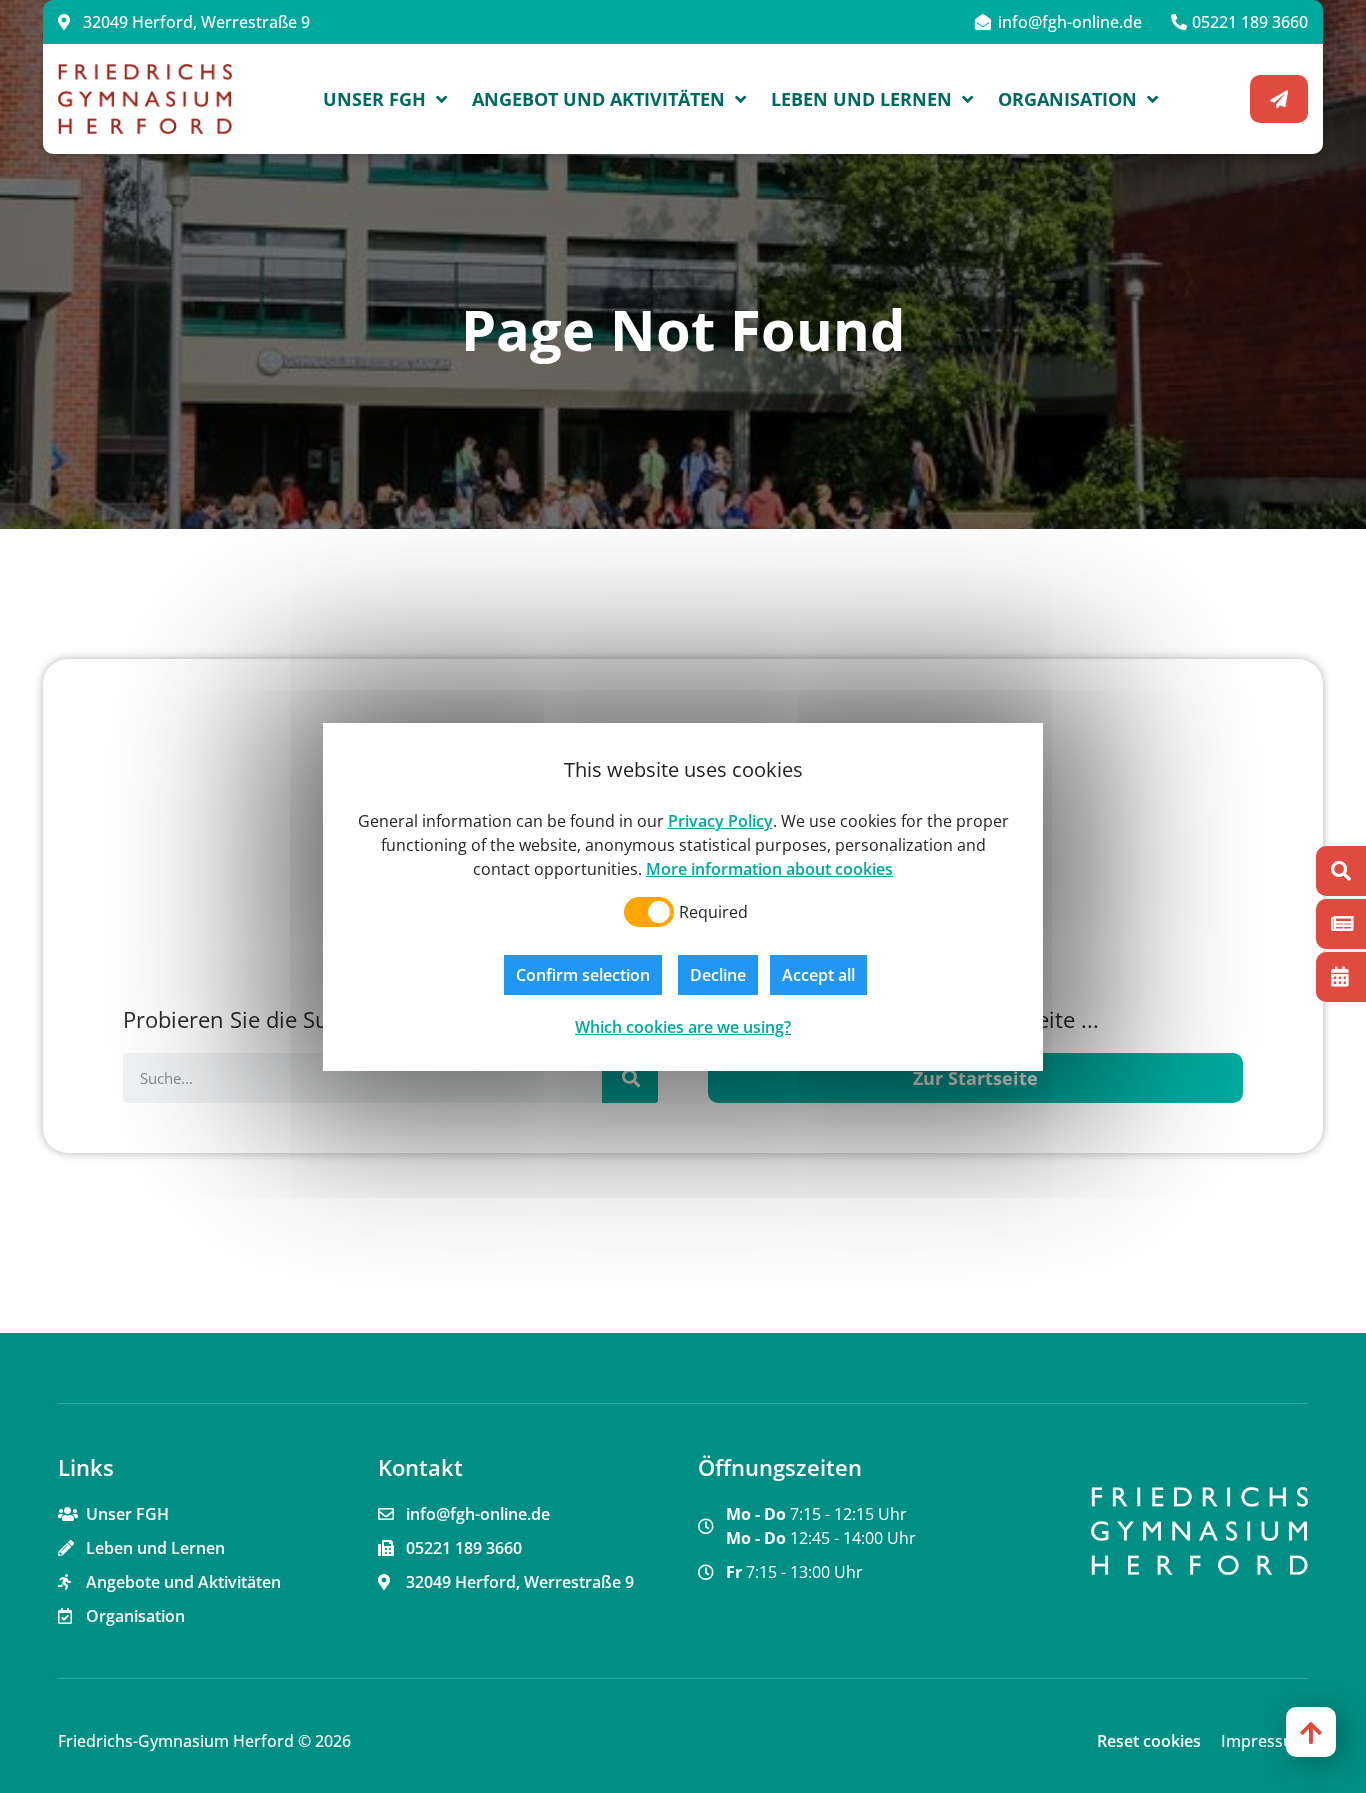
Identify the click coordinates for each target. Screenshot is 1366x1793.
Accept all (818, 975)
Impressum (1264, 1741)
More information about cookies (769, 869)
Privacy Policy (720, 821)
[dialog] (683, 897)
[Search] (630, 1078)
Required (713, 912)
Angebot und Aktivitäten (598, 99)
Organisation (1067, 99)
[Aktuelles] (1341, 924)
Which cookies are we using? (683, 1027)
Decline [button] (718, 975)
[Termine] (1341, 977)
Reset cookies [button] (1149, 1741)
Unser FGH (374, 99)
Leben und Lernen (861, 99)
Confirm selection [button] (583, 975)
